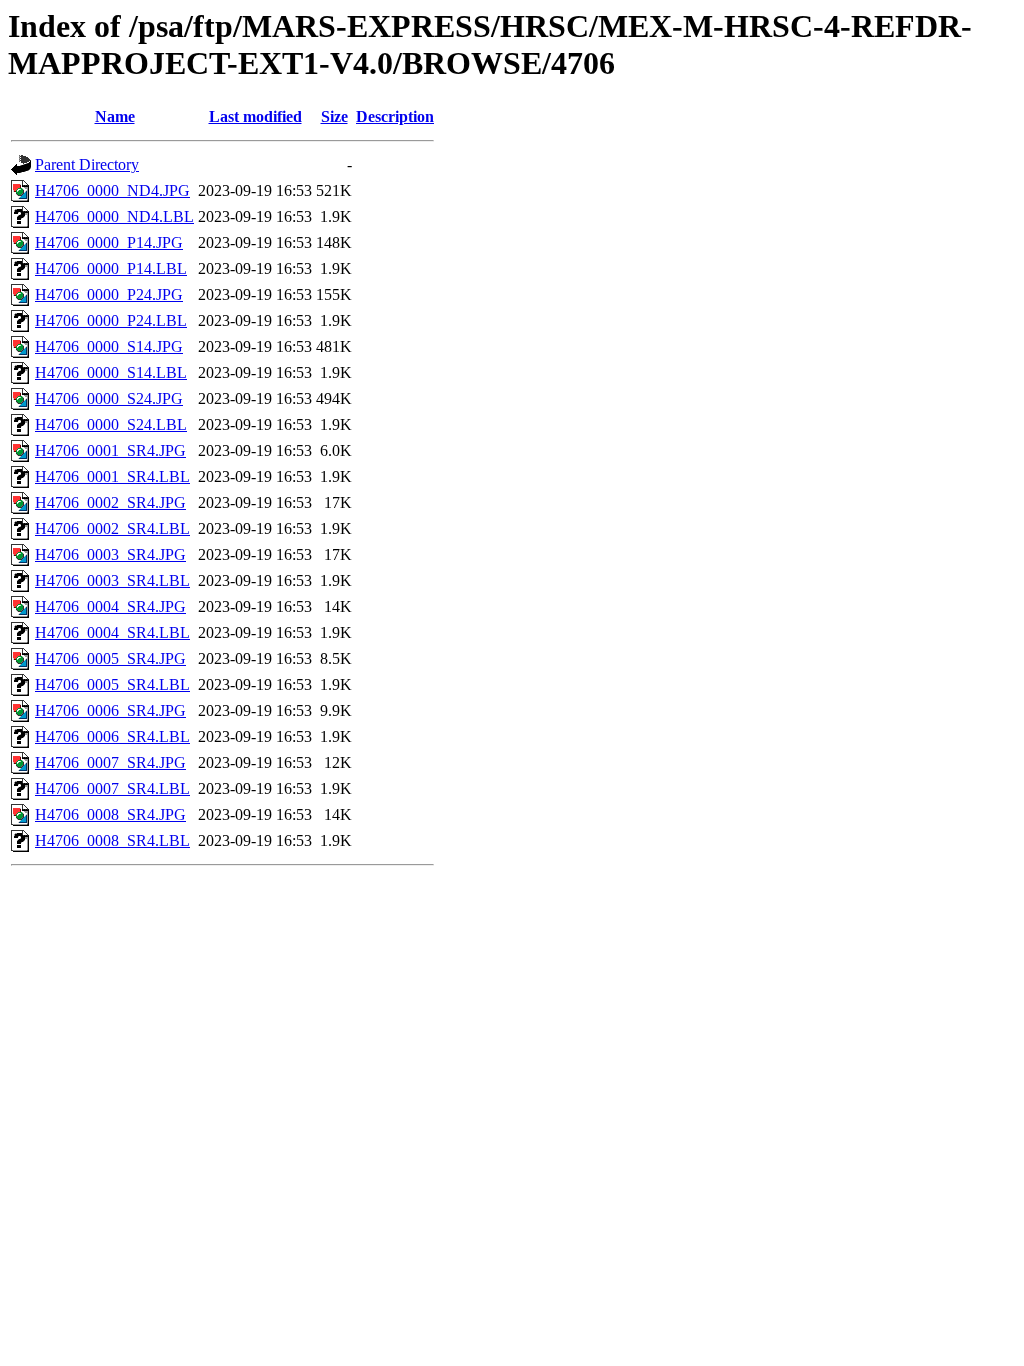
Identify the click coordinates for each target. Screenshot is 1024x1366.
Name (115, 116)
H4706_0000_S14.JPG (109, 346)
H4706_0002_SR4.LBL (112, 528)
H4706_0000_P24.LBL (111, 320)
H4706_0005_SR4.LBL (112, 684)
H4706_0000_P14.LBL (111, 268)
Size (334, 116)
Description (395, 116)
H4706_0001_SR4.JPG (110, 450)
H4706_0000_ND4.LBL (114, 216)
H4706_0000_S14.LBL (111, 372)
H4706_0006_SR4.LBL (112, 736)
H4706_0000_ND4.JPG (112, 190)
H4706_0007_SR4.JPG (110, 762)
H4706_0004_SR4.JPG (110, 606)
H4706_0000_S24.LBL (111, 424)
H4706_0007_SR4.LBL (112, 788)
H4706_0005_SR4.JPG (110, 658)
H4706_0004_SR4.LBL (112, 632)
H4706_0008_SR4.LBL (112, 840)
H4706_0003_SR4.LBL (112, 580)
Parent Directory (87, 164)
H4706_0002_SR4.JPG (110, 502)
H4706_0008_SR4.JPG (110, 814)
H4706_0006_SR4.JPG (110, 710)
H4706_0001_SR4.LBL (112, 476)
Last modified (255, 116)
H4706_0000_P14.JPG (109, 242)
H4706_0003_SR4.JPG (110, 554)
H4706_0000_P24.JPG (109, 294)
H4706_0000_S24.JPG (109, 398)
